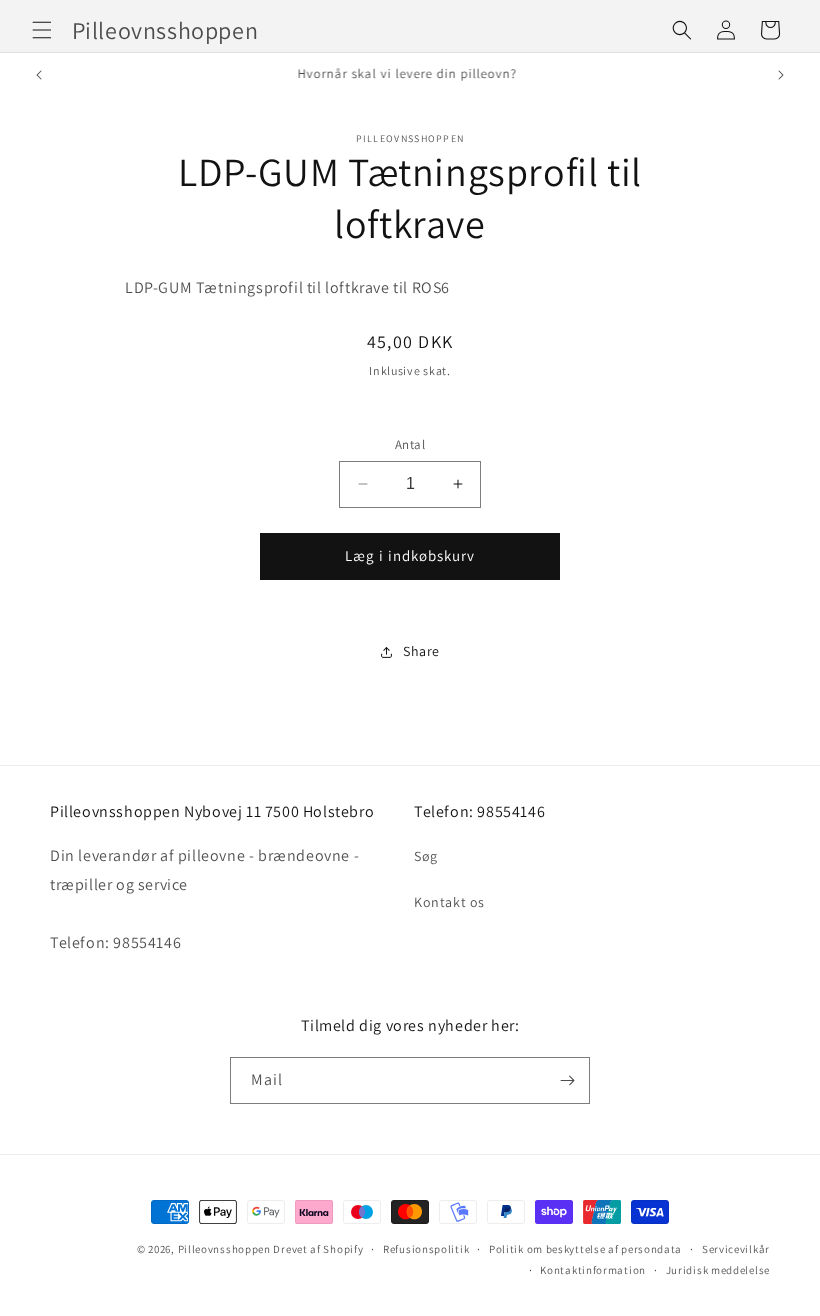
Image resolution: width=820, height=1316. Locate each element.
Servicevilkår (736, 1249)
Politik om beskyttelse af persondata (585, 1249)
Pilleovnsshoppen (224, 1249)
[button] (42, 30)
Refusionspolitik (426, 1249)
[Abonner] (567, 1080)
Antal (410, 444)
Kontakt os (449, 902)
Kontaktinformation (593, 1270)
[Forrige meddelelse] (39, 75)
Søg (426, 856)
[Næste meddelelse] (781, 75)
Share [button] (421, 651)
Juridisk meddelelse (718, 1270)
